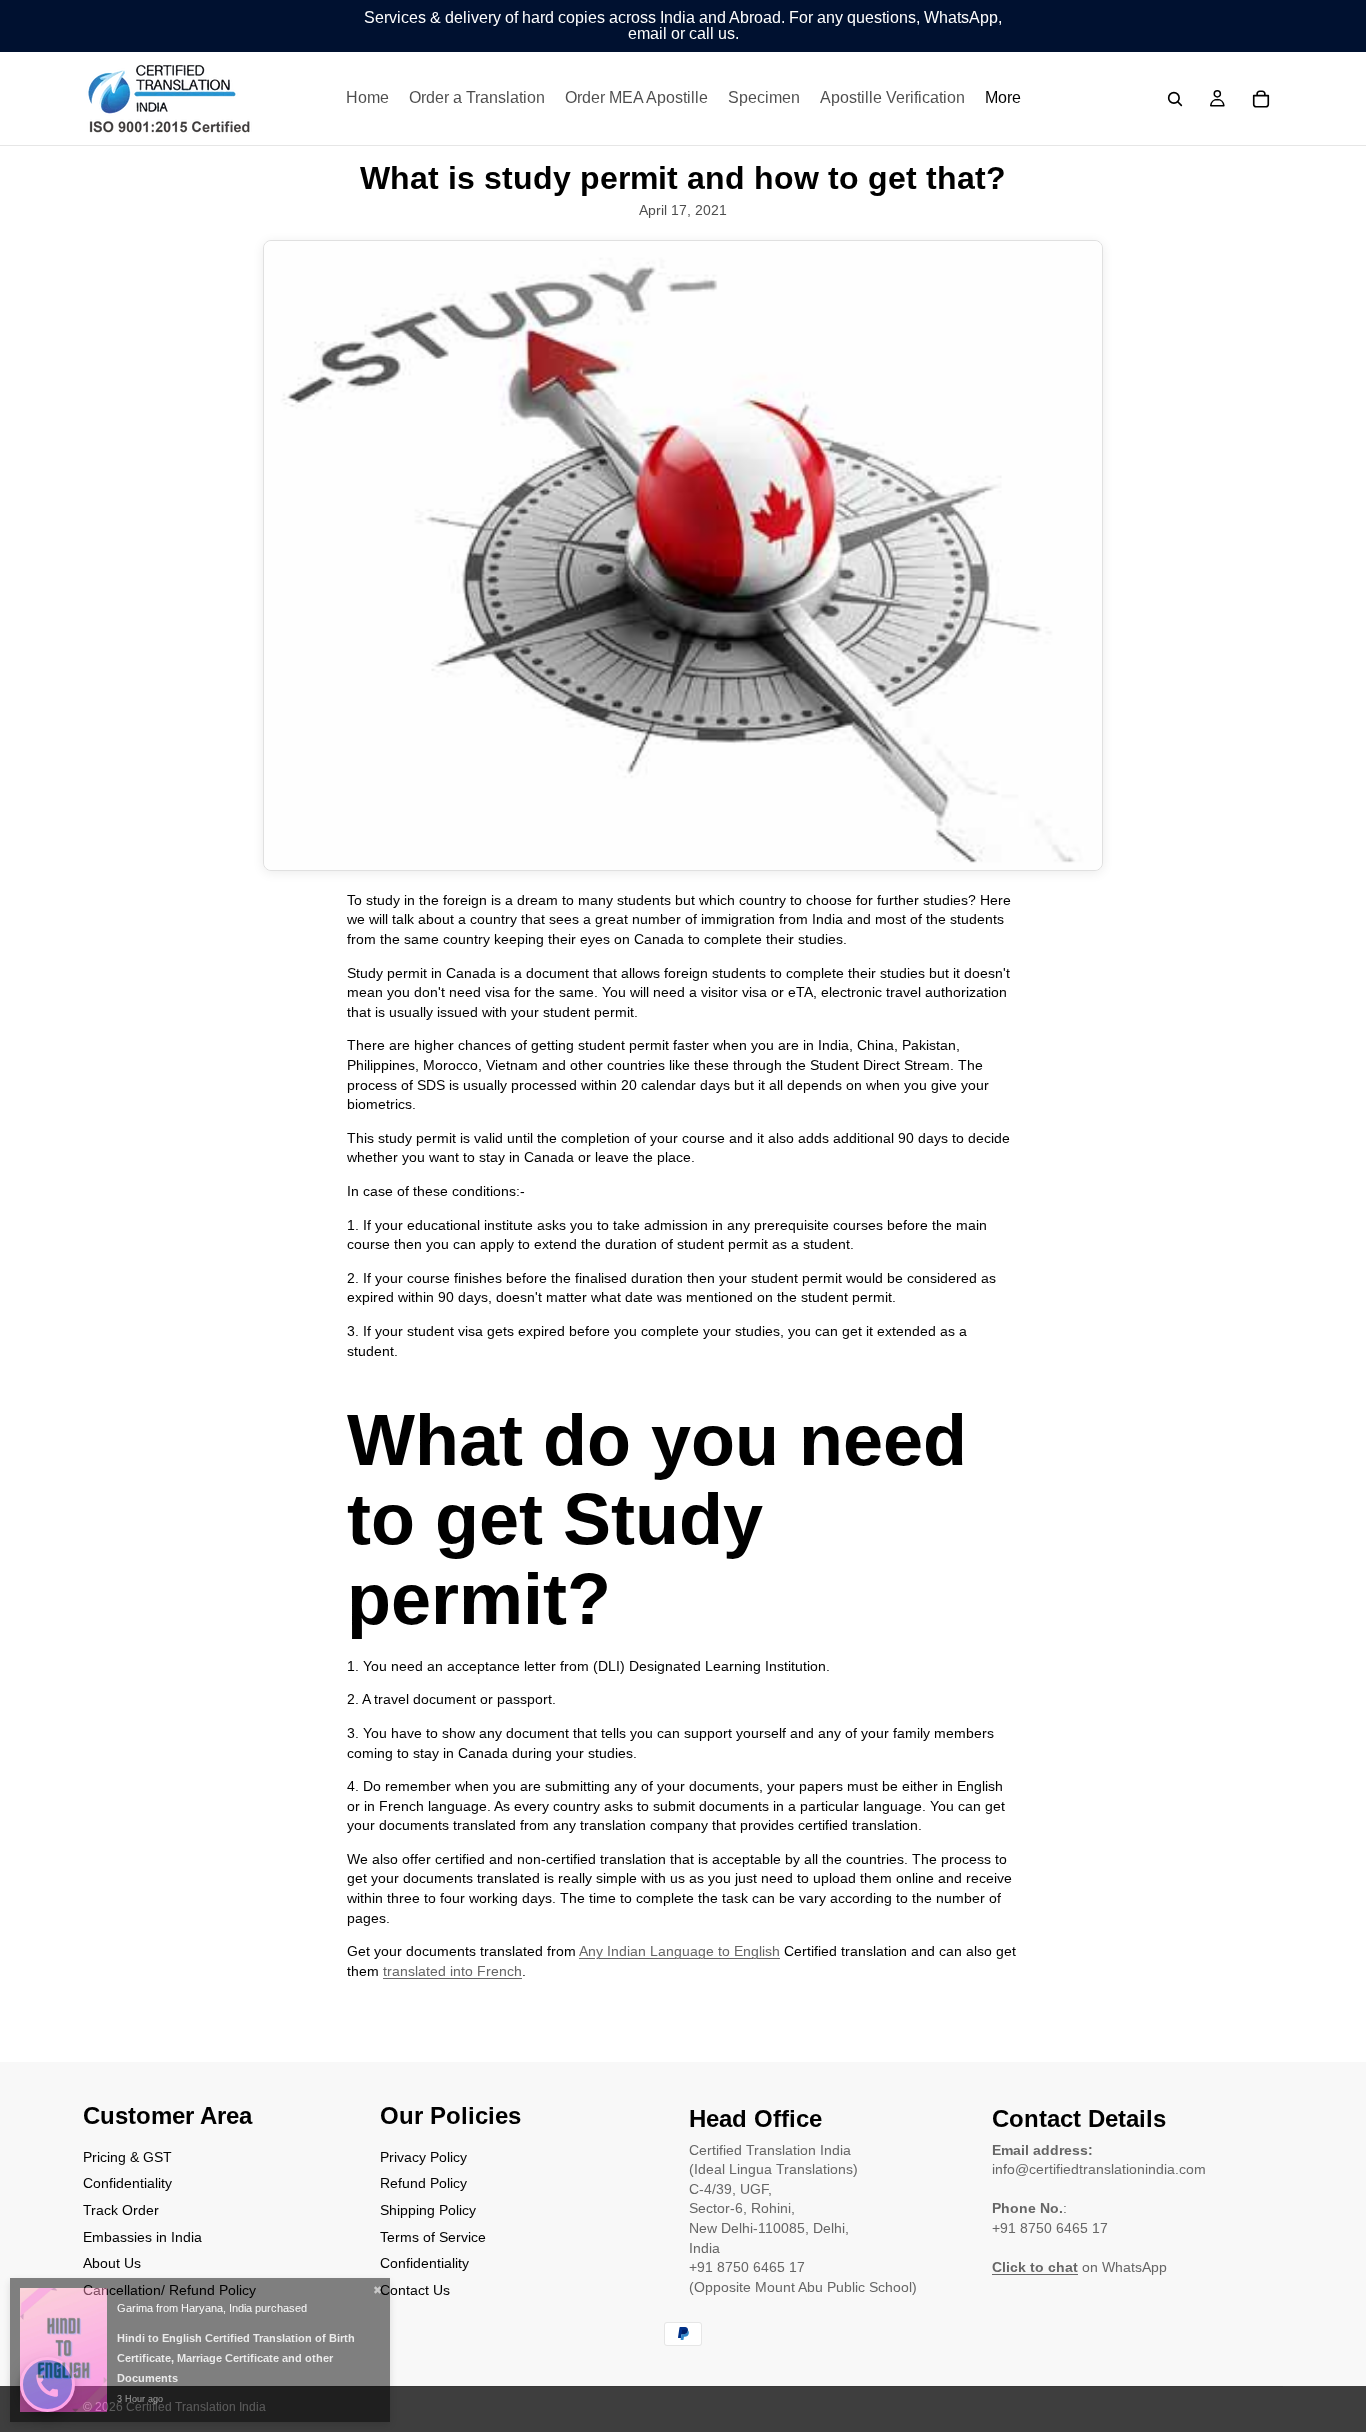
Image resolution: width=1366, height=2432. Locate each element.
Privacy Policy (423, 2157)
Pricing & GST (127, 2157)
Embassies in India (142, 2236)
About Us (112, 2263)
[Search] (1175, 99)
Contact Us (415, 2290)
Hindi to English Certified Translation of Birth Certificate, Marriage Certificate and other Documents (236, 2358)
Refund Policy (423, 2183)
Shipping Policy (428, 2210)
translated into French (452, 1971)
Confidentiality (127, 2183)
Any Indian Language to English (679, 1951)
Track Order (121, 2210)
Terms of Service (433, 2236)
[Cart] (1261, 99)
